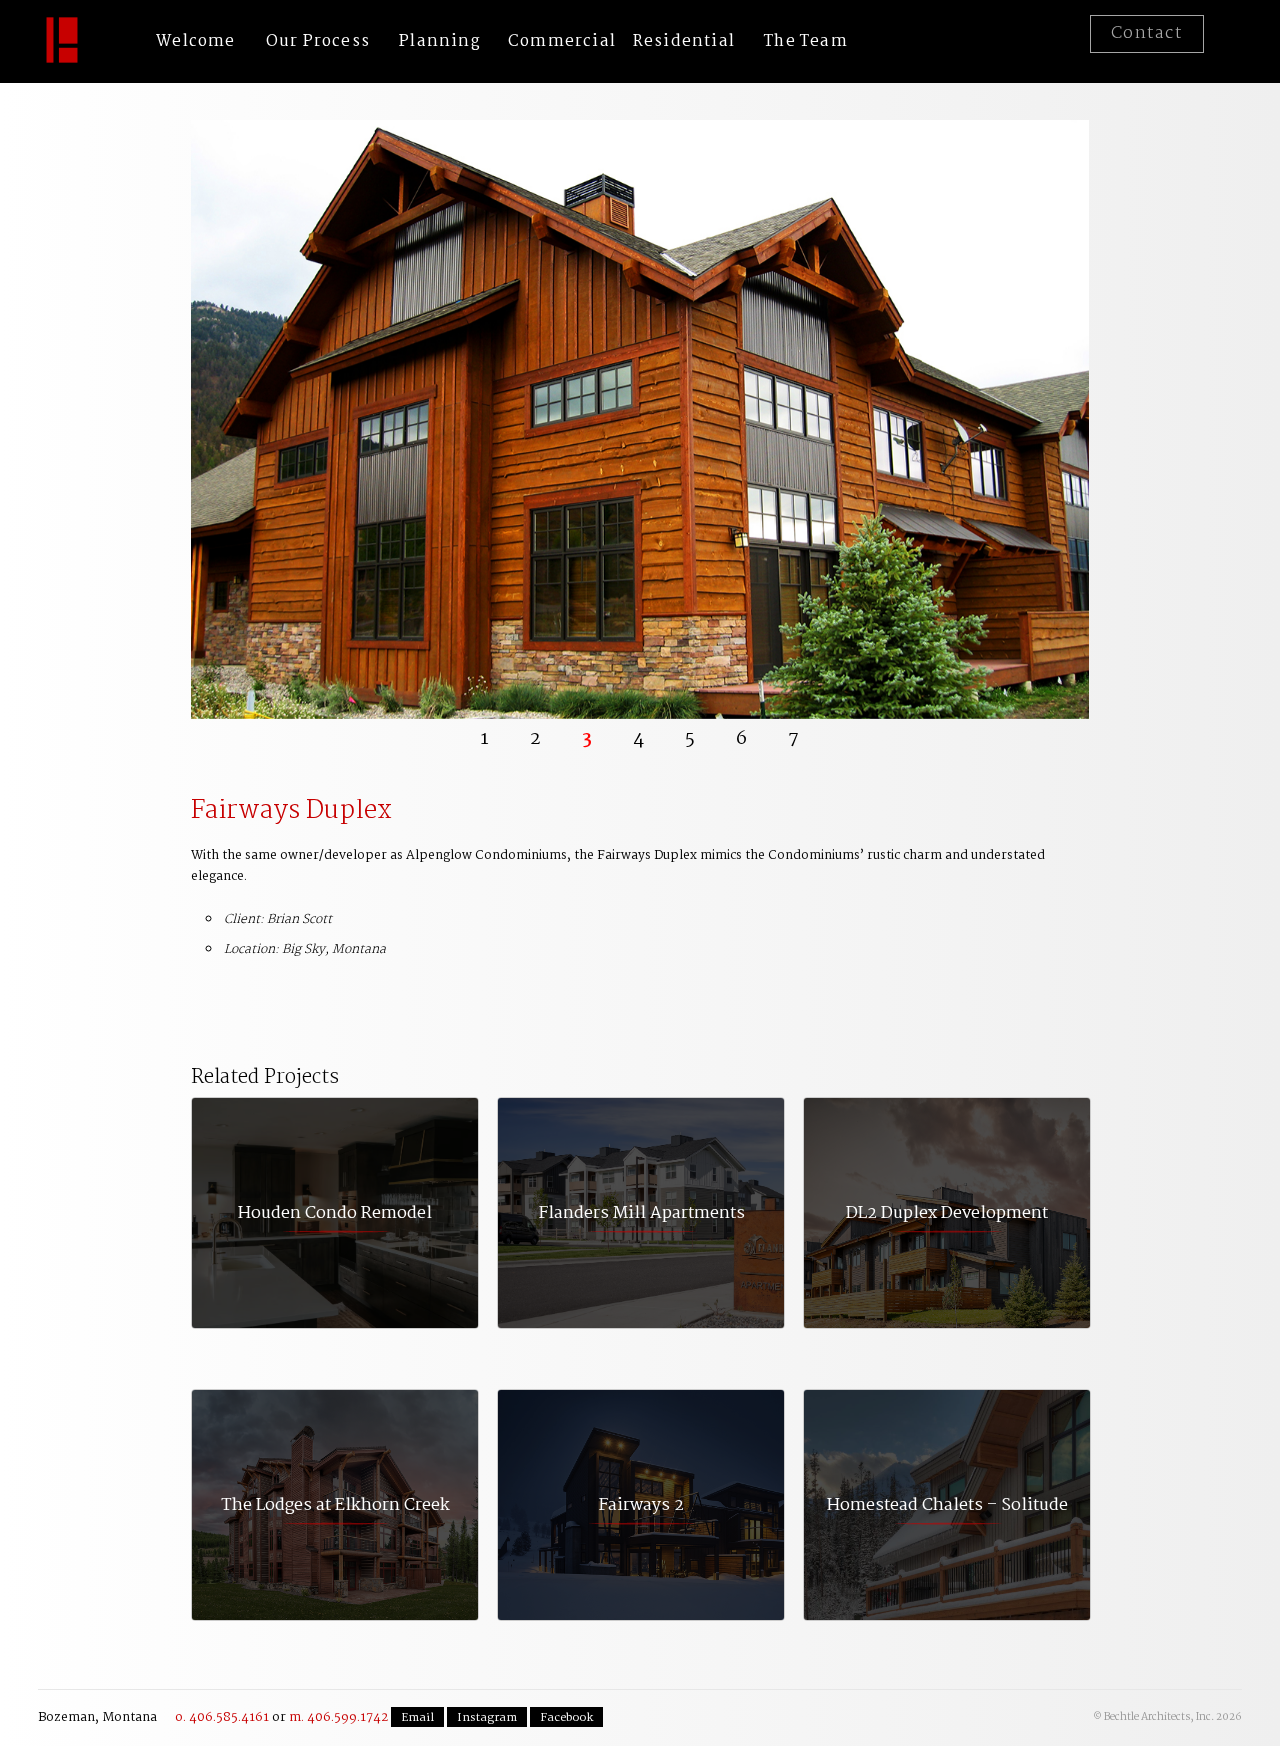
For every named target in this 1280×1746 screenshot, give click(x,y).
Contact (1147, 33)
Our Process (318, 41)
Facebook (566, 1718)
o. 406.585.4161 (222, 1717)
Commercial (562, 41)
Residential (684, 41)
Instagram (487, 1718)
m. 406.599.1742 (338, 1717)
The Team (806, 41)
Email (417, 1718)
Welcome (195, 41)
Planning (440, 41)
